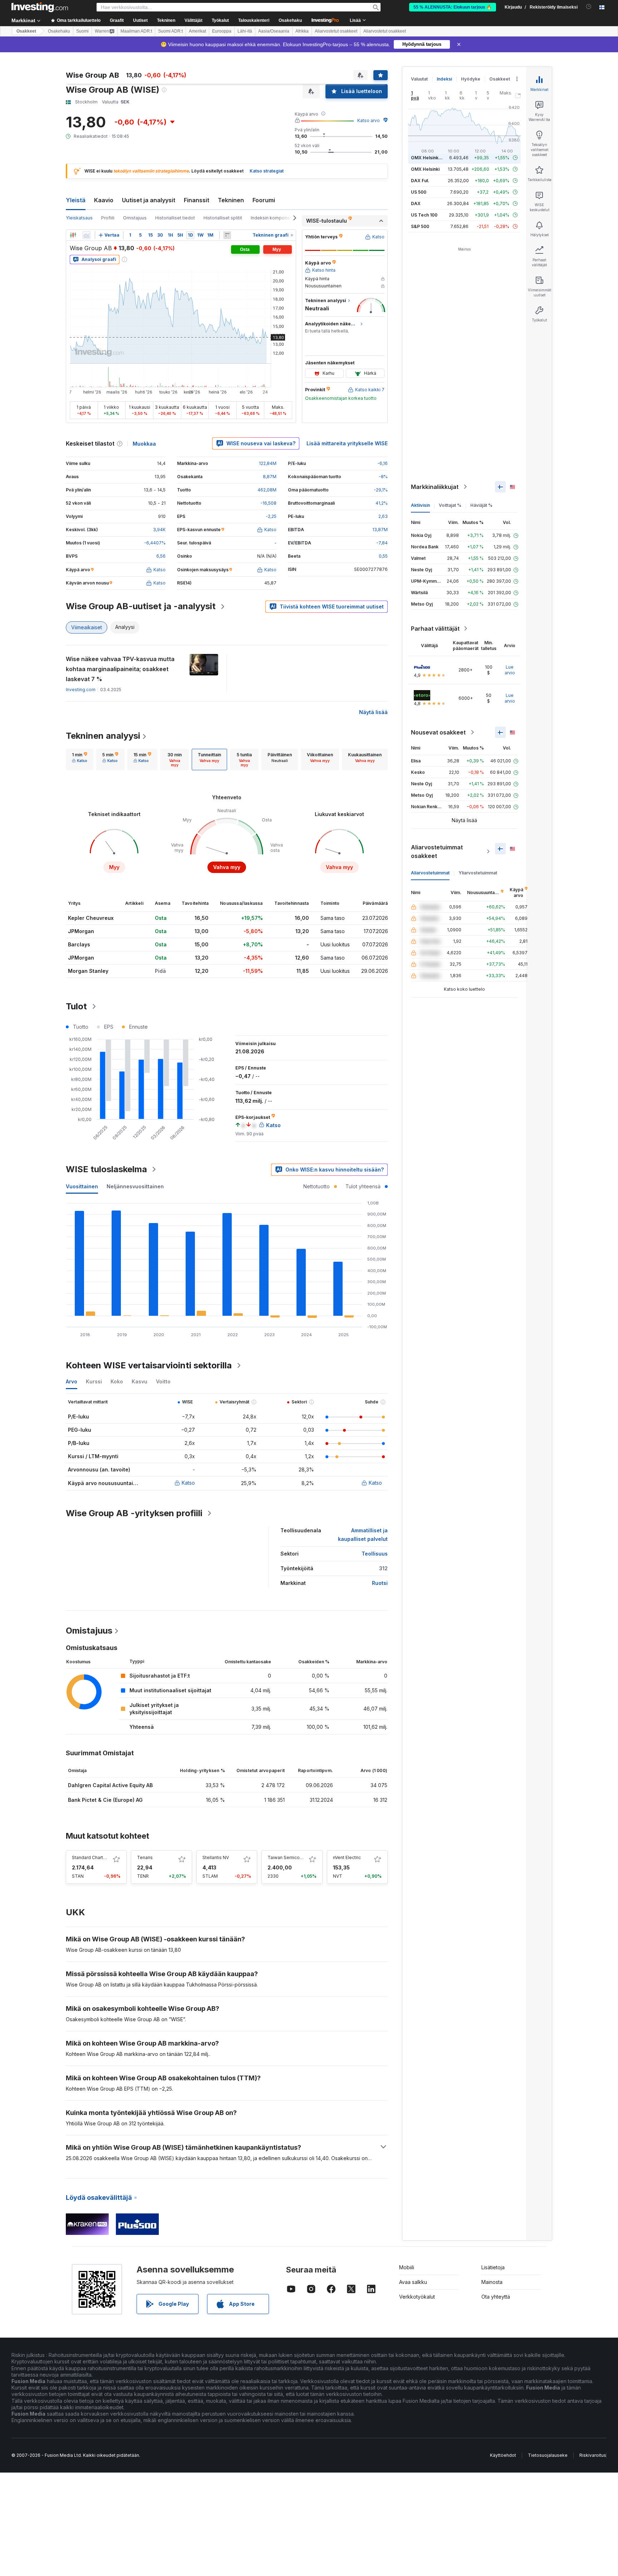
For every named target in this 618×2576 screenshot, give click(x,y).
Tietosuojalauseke (548, 2455)
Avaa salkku (413, 2282)
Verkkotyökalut (417, 2297)
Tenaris (145, 1857)
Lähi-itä (245, 31)
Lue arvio (510, 670)
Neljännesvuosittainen (135, 1186)
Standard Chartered (92, 1857)
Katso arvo (369, 120)
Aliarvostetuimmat (430, 873)
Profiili (108, 218)
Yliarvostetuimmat (478, 873)
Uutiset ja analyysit (149, 200)
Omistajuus (135, 218)
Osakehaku (290, 20)
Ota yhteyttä (496, 2297)
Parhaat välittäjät (435, 629)
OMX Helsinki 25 (428, 158)
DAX (416, 203)
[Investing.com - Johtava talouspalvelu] (40, 7)
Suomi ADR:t (170, 31)
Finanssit (197, 200)
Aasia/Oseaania (274, 31)
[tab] (80, 760)
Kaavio (104, 200)
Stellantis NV (216, 1857)
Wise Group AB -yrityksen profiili (134, 1513)
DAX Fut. (420, 181)
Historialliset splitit (223, 218)
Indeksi (444, 79)
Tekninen (231, 200)
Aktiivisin (420, 505)
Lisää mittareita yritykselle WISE (347, 443)
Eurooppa (222, 31)
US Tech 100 (424, 215)
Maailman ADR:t (136, 31)
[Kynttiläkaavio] (73, 235)
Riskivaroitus (593, 2455)
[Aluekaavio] (87, 235)
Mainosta (492, 2282)
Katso (188, 1483)
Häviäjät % (481, 505)
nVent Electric (347, 1857)
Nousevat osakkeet (438, 732)
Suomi (82, 31)
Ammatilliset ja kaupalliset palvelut (363, 1535)
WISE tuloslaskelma (106, 1169)
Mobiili (407, 2267)
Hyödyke (471, 79)
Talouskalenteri (254, 20)
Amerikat (197, 31)
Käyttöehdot (503, 2455)
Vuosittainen (82, 1186)
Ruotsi (380, 1583)
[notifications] (589, 7)
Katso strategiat (267, 171)
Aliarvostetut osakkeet (336, 31)
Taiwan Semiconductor (292, 1857)
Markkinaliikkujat (435, 487)
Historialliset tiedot (175, 218)
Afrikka (302, 31)
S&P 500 (420, 226)
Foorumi (264, 200)
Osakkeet (26, 31)
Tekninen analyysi (103, 736)
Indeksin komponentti (274, 218)
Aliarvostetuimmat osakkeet (437, 852)
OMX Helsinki (425, 169)
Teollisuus (375, 1554)
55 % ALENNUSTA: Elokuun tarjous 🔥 (453, 7)
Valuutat (419, 79)
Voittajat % (450, 505)
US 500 (419, 192)
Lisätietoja (493, 2267)
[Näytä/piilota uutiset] (227, 235)
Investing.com (81, 690)
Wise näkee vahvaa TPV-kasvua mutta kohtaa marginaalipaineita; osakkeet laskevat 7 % (120, 669)
